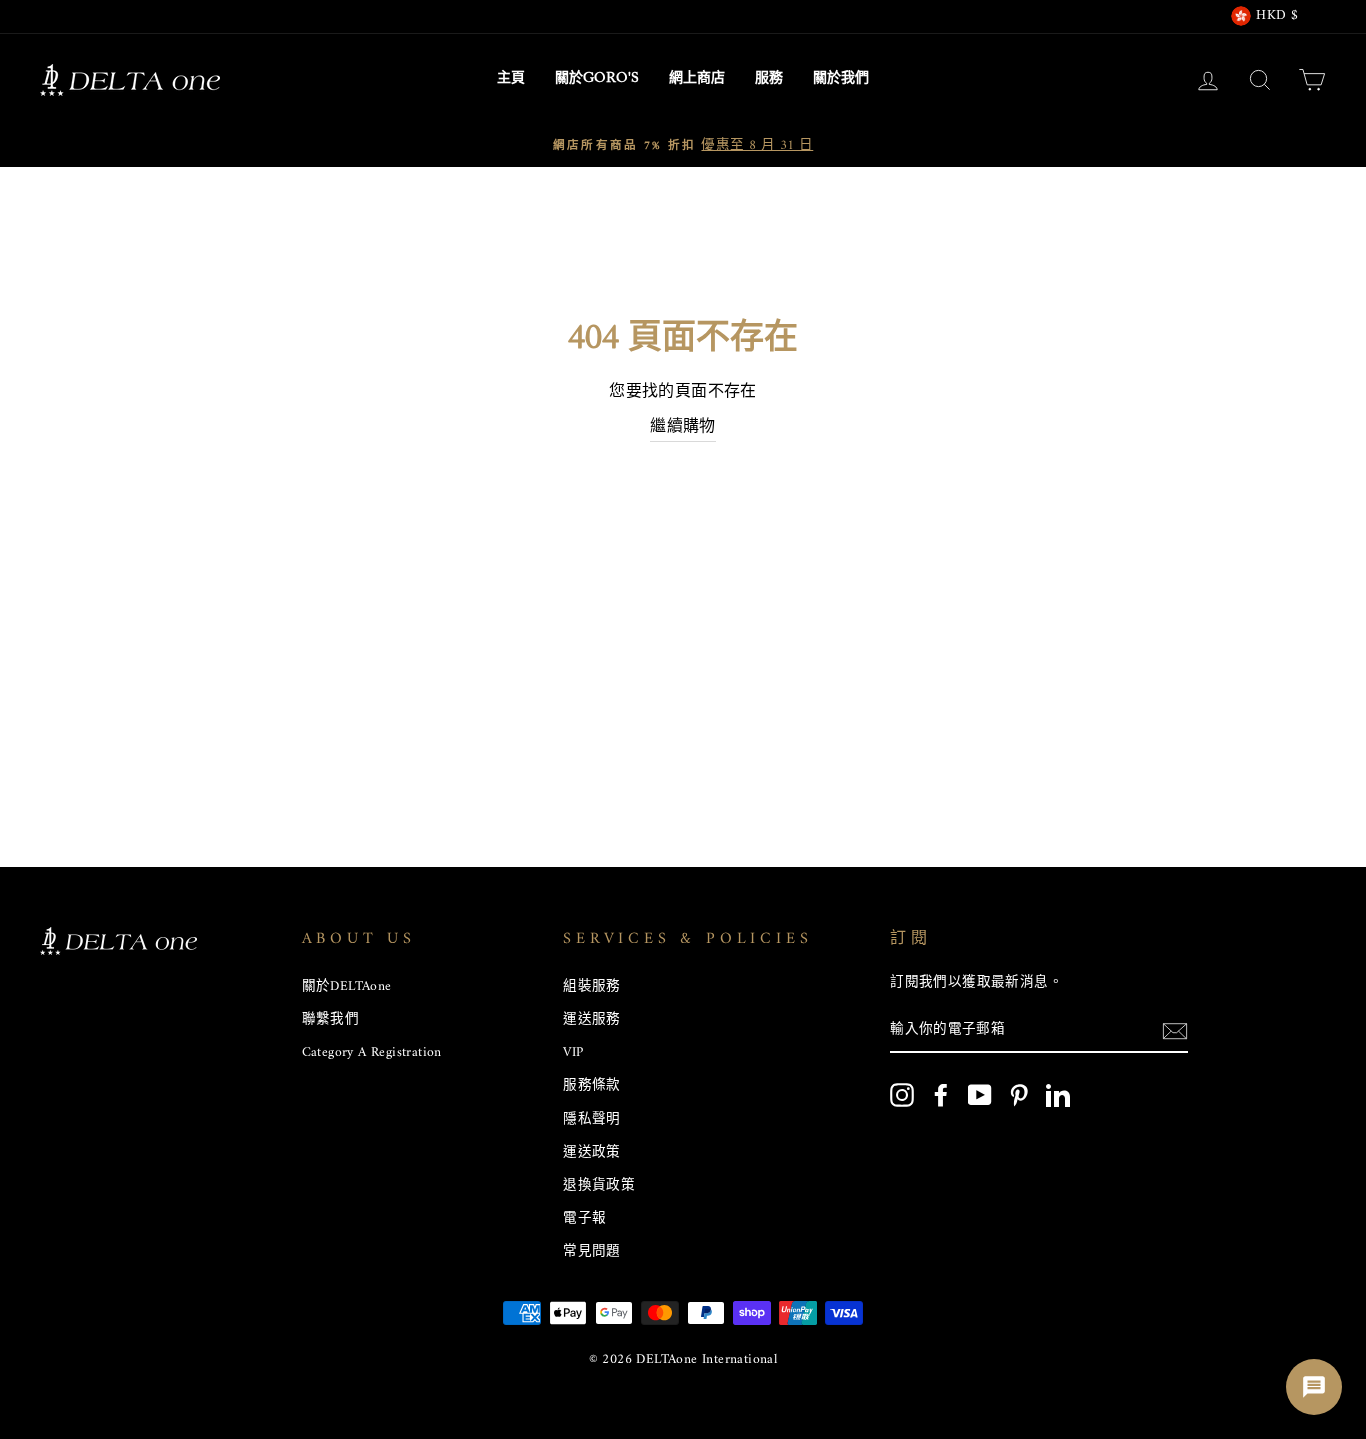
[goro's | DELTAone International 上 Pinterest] (1019, 1095)
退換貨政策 (599, 1186)
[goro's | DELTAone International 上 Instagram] (902, 1095)
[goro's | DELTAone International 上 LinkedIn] (1058, 1095)
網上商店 (697, 79)
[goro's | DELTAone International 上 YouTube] (980, 1095)
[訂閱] (1175, 1032)
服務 (769, 79)
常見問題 (592, 1252)
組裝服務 (592, 987)
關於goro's (597, 79)
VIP (573, 1053)
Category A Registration (372, 1053)
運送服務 (592, 1020)
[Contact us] (1314, 1387)
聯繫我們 (331, 1020)
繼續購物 (683, 428)
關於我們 (841, 79)
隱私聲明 (592, 1120)
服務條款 (592, 1086)
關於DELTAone (347, 987)
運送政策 (592, 1153)
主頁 (511, 79)
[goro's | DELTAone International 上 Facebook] (941, 1095)
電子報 (584, 1219)
